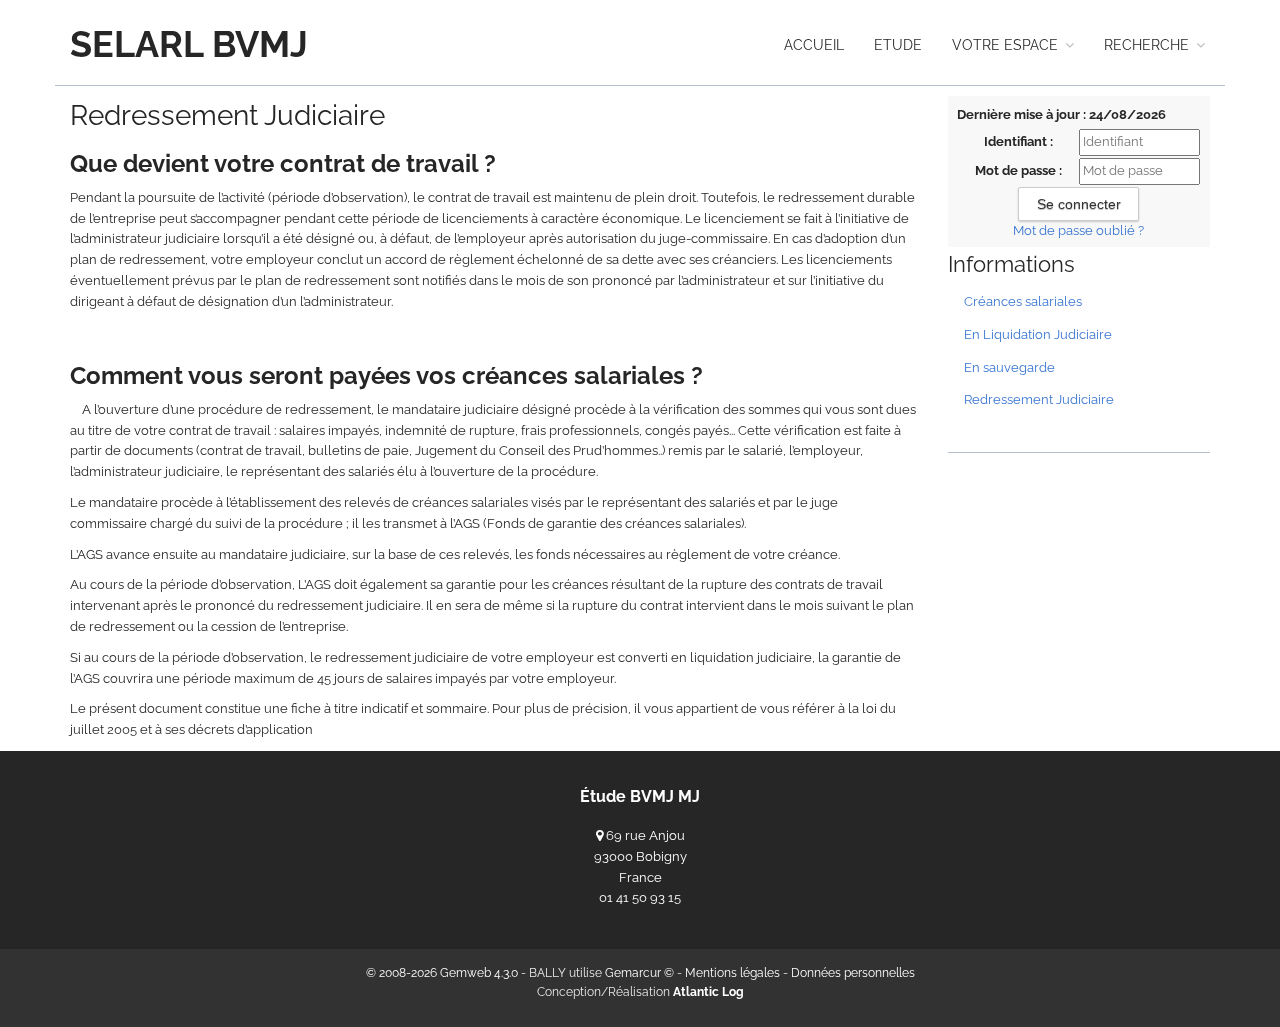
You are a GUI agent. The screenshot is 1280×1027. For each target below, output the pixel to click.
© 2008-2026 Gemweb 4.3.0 (442, 973)
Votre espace (1007, 45)
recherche (1148, 45)
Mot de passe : (1018, 170)
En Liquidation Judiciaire (1038, 334)
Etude (898, 45)
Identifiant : (1018, 141)
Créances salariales (1023, 301)
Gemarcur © (639, 973)
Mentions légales (732, 973)
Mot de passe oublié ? (1078, 230)
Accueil (814, 45)
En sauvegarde (1009, 367)
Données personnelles (853, 973)
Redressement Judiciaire (1039, 399)
